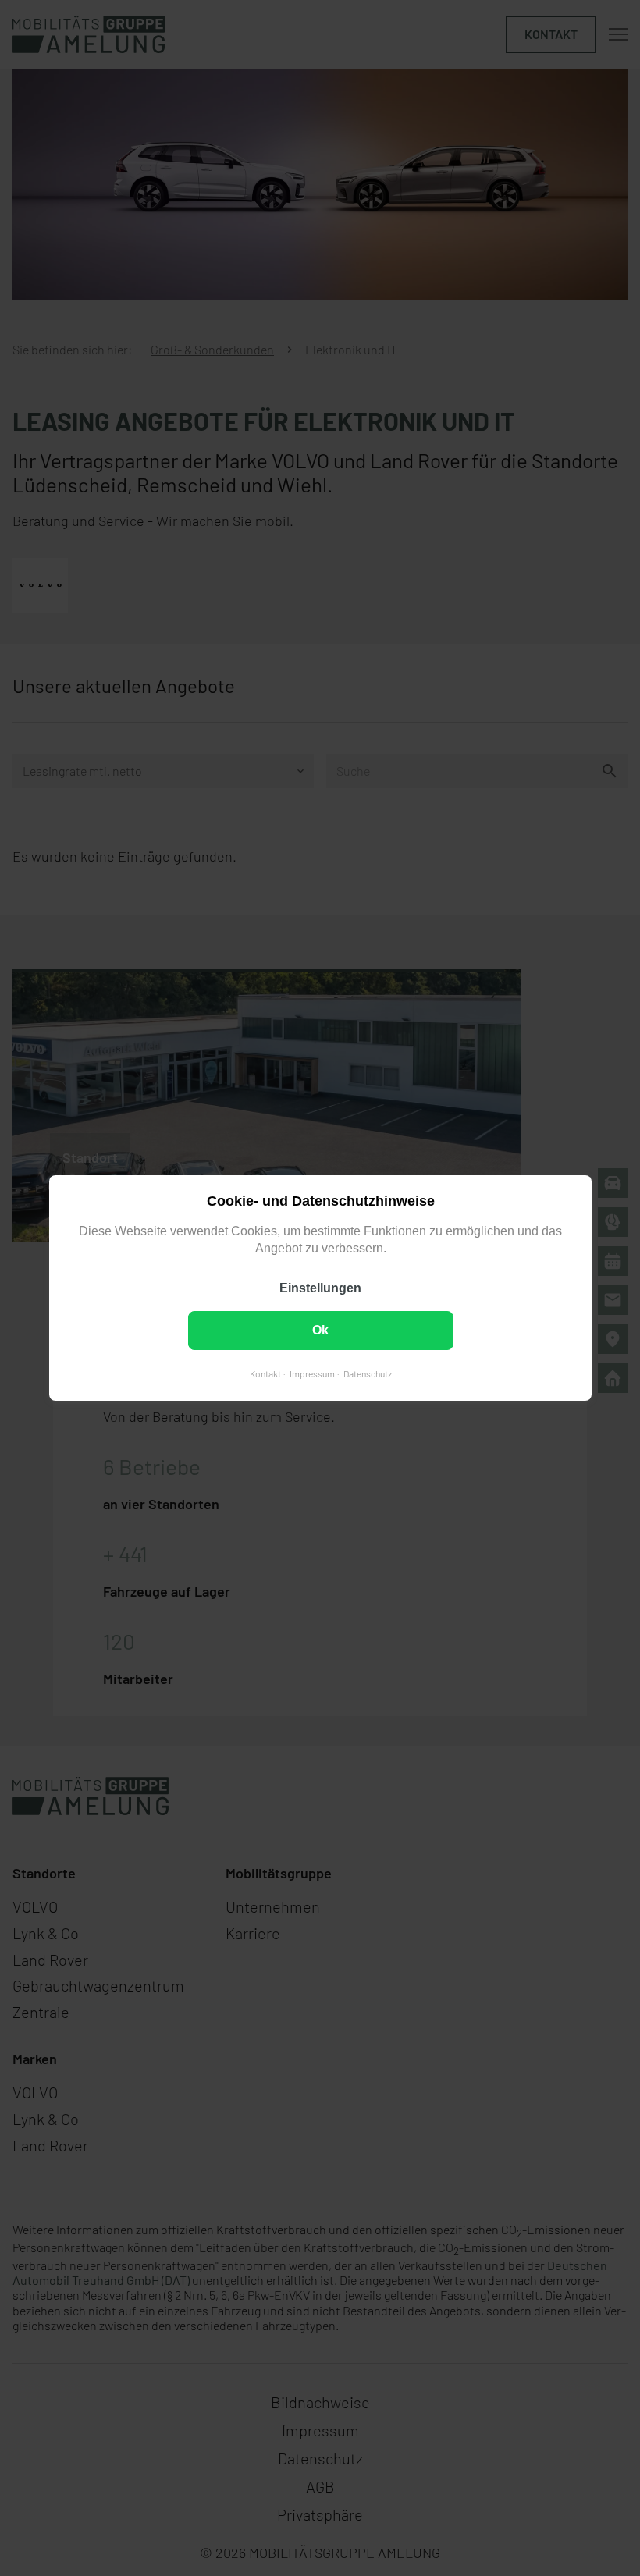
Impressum (311, 1373)
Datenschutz (367, 1373)
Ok (320, 1330)
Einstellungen (320, 1288)
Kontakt (265, 1373)
